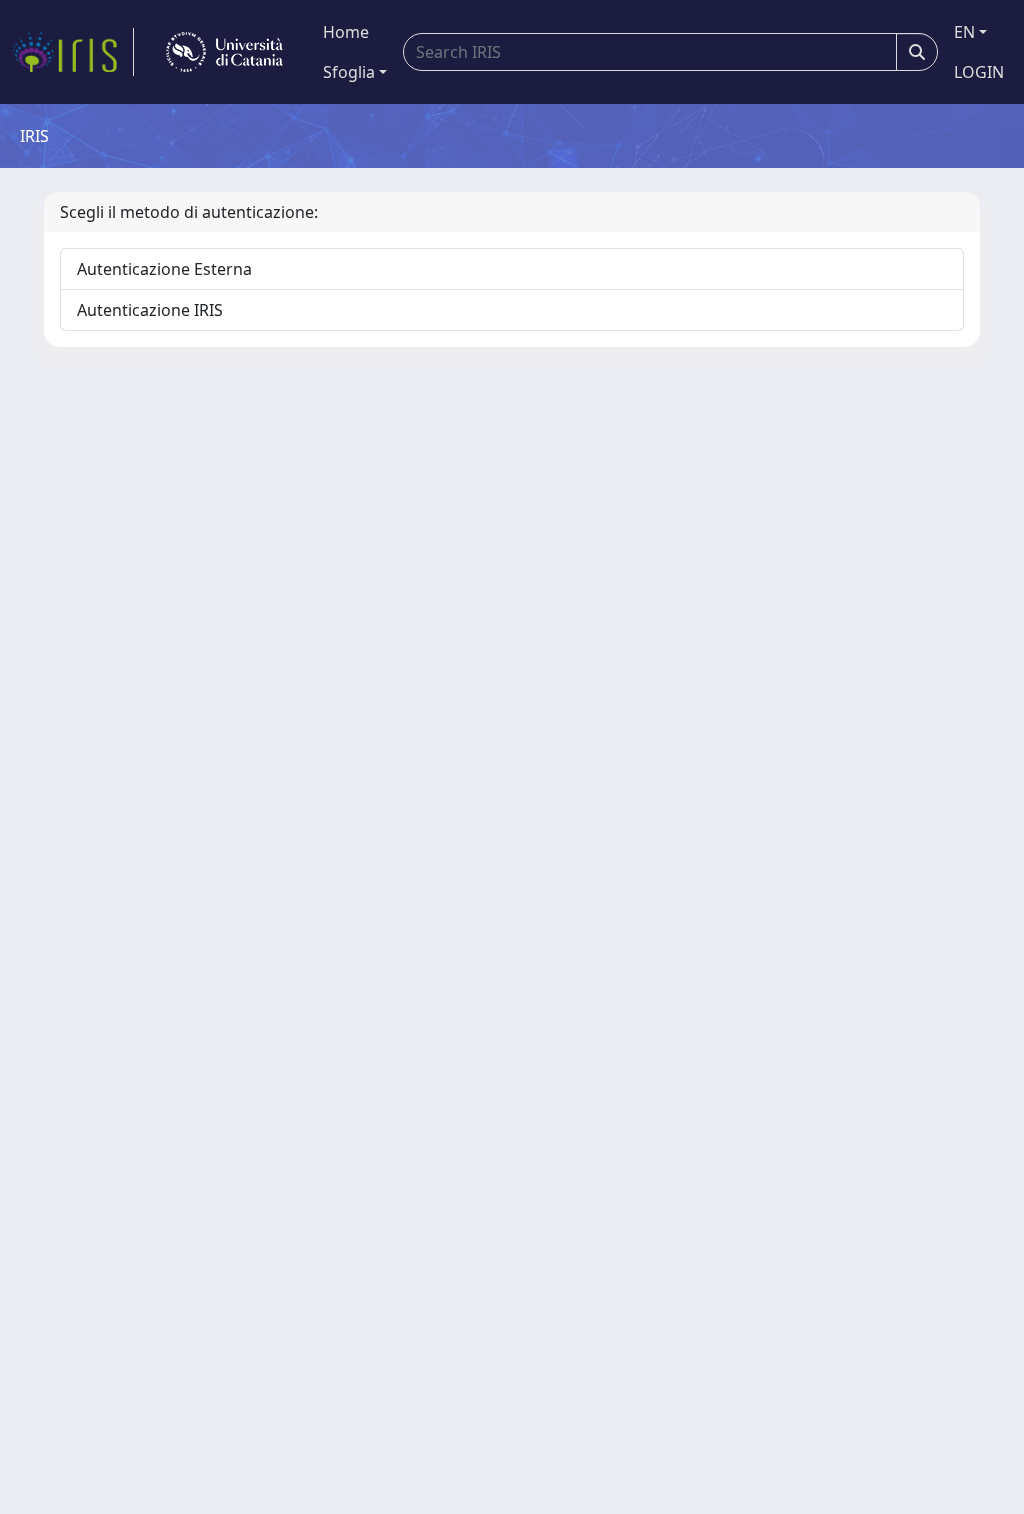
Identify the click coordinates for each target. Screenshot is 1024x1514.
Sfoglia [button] (349, 72)
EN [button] (964, 32)
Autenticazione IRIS (150, 310)
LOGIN (979, 72)
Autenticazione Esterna (164, 269)
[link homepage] (73, 52)
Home (346, 32)
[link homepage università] (224, 52)
